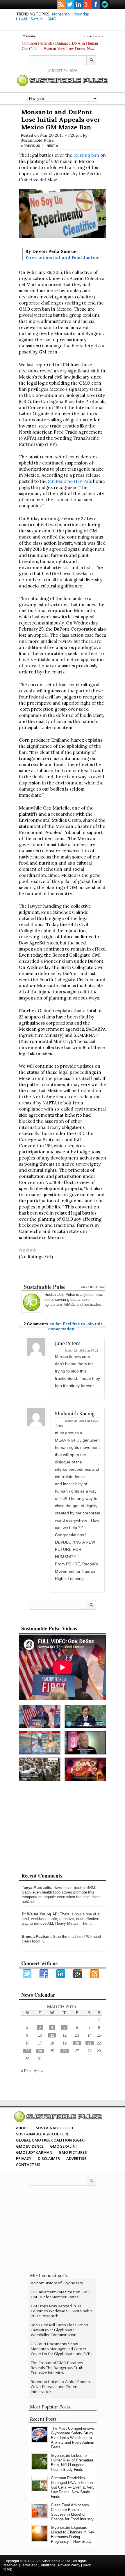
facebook (96, 4)
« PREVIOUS (30, 146)
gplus (87, 4)
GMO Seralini (63, 2146)
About (23, 2128)
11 (52, 2035)
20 (77, 2043)
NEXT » (52, 146)
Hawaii (22, 19)
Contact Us (28, 2165)
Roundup (81, 14)
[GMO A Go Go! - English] (85, 1769)
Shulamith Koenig (75, 1414)
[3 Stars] (28, 1250)
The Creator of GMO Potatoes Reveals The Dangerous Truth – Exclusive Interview (59, 2368)
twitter (70, 4)
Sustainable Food (54, 2128)
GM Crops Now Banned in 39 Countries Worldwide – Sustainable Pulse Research (62, 2311)
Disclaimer (49, 2158)
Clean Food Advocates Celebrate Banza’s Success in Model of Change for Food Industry (72, 2512)
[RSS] (95, 1974)
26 (65, 2051)
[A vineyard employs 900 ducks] (40, 1769)
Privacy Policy (69, 2565)
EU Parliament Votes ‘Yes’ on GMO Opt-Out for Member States (61, 2294)
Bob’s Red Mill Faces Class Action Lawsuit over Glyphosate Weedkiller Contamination (59, 2330)
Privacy (24, 2158)
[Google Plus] (78, 1974)
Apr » (38, 2071)
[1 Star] (21, 1250)
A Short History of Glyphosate (57, 2283)
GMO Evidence (30, 2146)
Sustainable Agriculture (42, 2134)
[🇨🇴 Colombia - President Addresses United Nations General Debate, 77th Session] (85, 1717)
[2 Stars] (24, 1250)
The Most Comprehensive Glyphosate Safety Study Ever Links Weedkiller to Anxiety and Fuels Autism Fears (73, 2438)
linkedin (78, 4)
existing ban (86, 155)
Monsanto (61, 14)
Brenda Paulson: (37, 1937)
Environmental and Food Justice (62, 257)
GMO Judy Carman (34, 2152)
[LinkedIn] (61, 1974)
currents (105, 4)
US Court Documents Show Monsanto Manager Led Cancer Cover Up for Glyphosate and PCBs (62, 2349)
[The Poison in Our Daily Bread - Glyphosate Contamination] (40, 1743)
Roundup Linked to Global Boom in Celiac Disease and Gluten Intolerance (61, 2387)
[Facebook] (44, 1974)
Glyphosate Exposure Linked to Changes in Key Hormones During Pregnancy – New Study (73, 2534)
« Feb (26, 2071)
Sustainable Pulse (37, 140)
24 (40, 2051)
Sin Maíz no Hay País (70, 481)
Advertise (76, 2158)
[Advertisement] (63, 1273)
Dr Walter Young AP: (40, 1914)
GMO (52, 19)
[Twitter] (27, 1974)
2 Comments (36, 1324)
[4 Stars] (31, 1250)
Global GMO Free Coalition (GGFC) (51, 2140)
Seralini (37, 19)
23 (27, 2051)
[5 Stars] (35, 1250)
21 (90, 2043)
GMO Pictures (73, 2152)
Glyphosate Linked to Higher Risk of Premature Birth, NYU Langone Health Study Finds (72, 2462)
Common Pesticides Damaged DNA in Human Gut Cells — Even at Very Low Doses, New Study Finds (60, 49)
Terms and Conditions (38, 2565)
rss (61, 4)
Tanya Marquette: (37, 1888)
